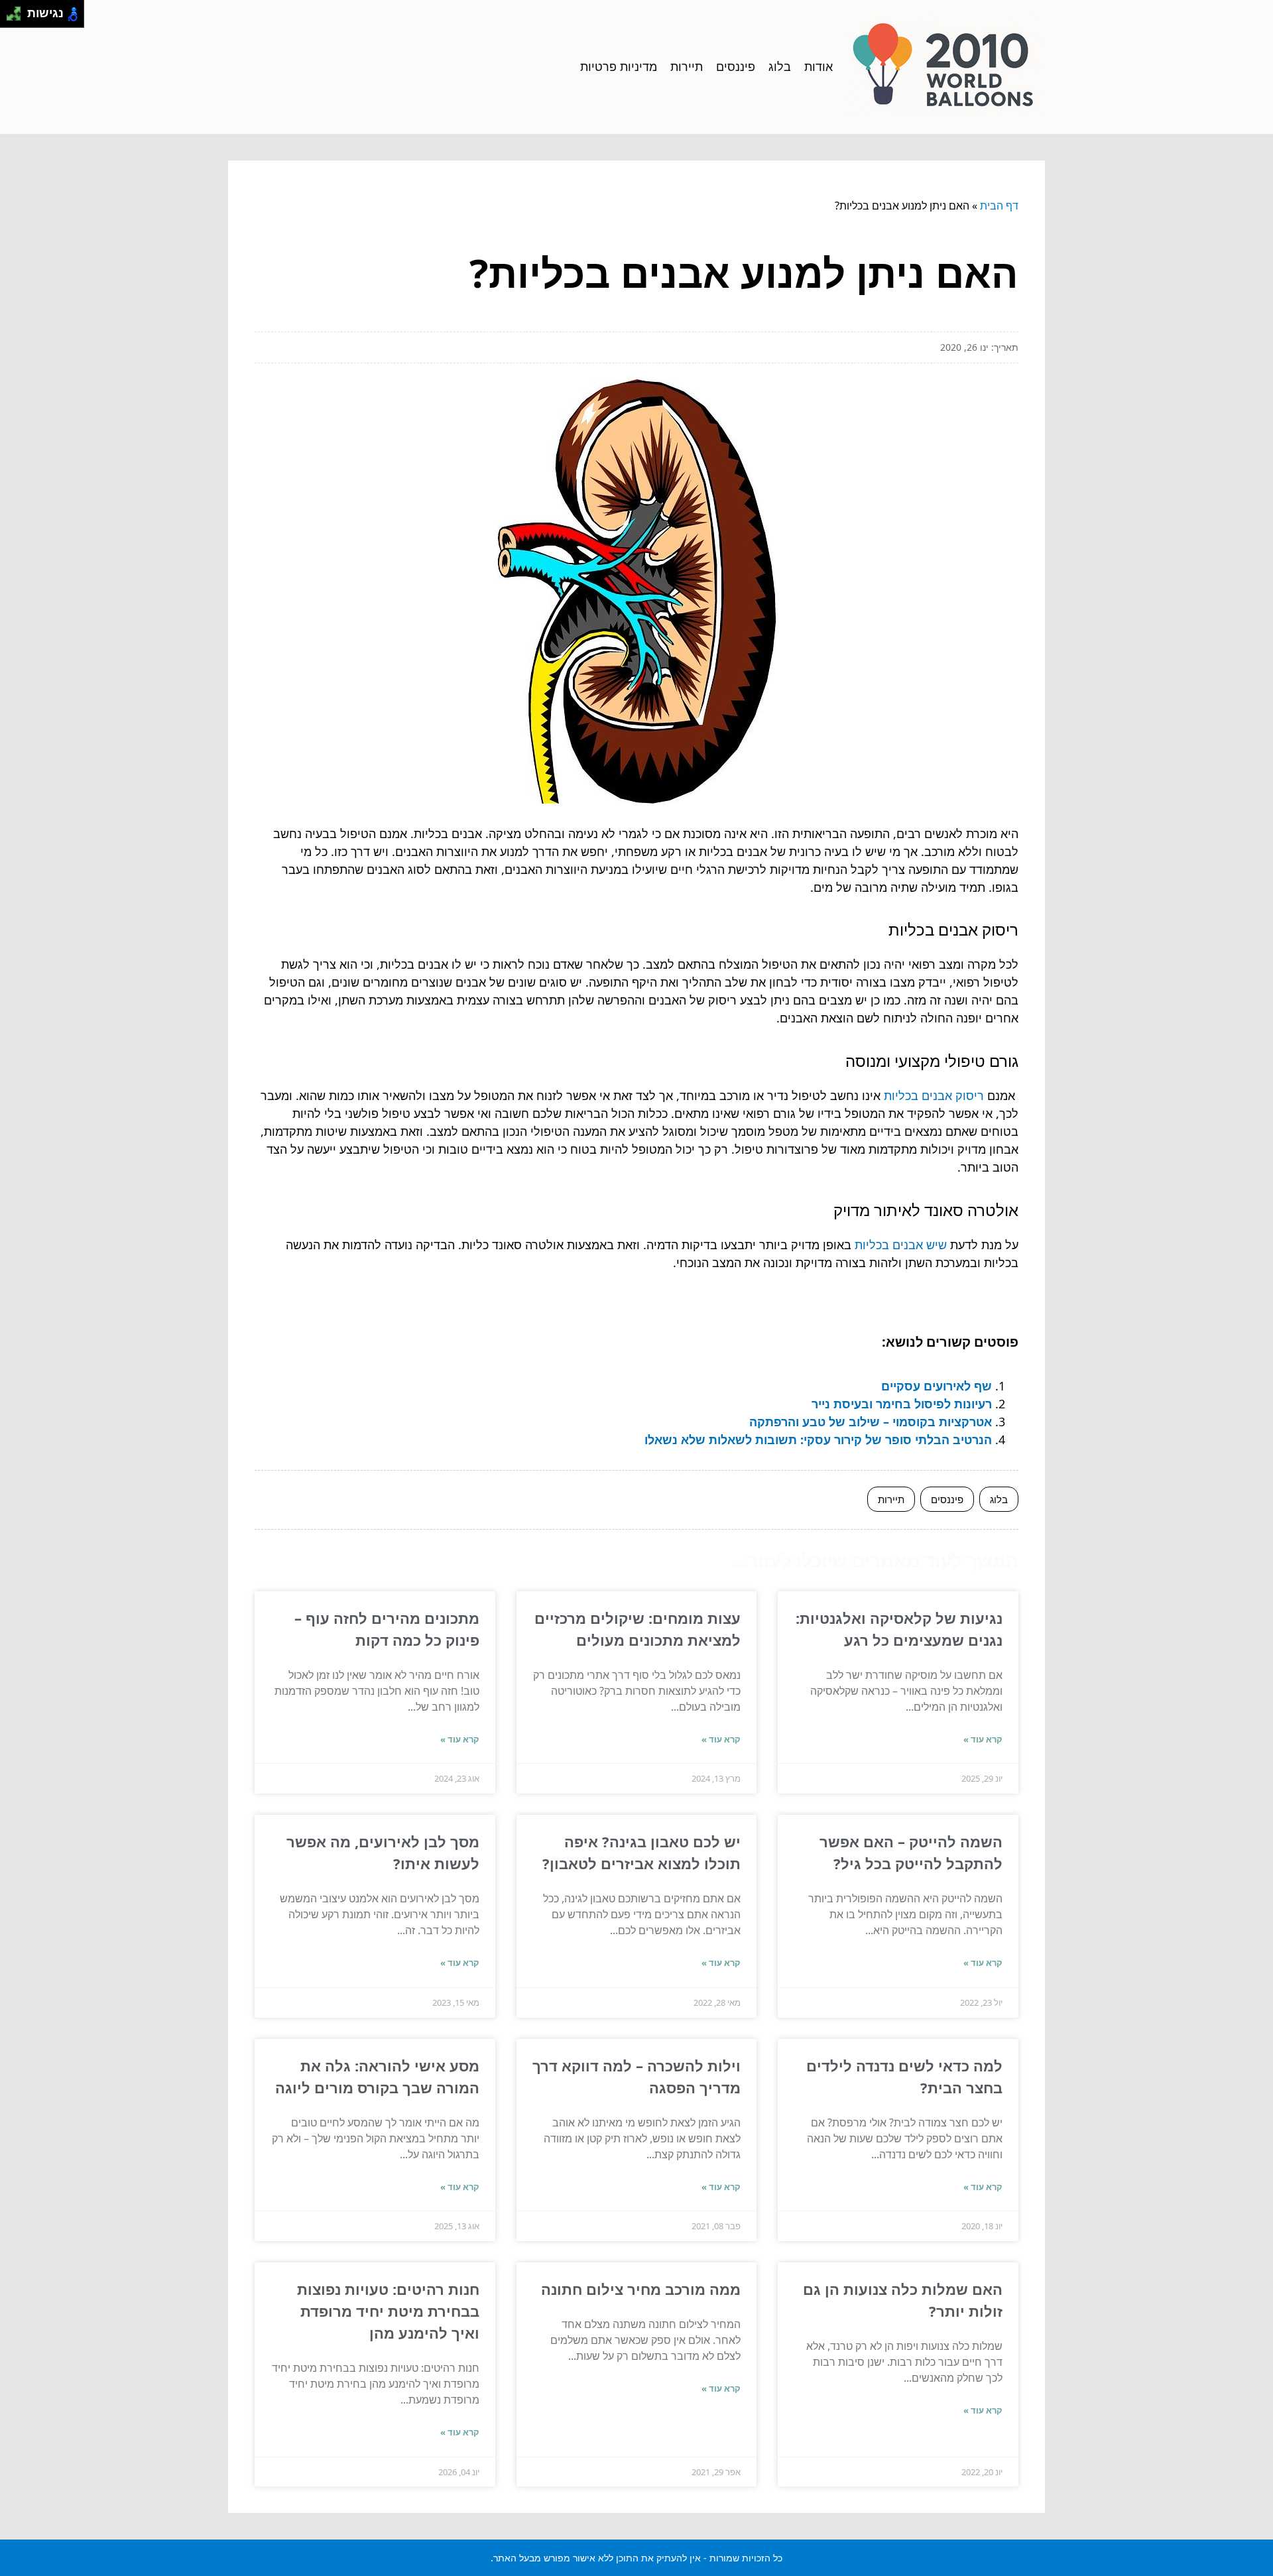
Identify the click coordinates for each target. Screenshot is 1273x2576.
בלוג (780, 66)
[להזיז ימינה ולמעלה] (18, 10)
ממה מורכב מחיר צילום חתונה (641, 2289)
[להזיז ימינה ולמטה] (18, 18)
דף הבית (999, 206)
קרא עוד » (983, 1739)
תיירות (687, 66)
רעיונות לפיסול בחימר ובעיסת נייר (902, 1404)
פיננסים (736, 66)
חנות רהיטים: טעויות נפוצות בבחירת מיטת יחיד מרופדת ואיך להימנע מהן (388, 2311)
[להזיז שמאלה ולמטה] (10, 18)
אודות (818, 66)
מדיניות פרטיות (619, 66)
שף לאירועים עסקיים (937, 1386)
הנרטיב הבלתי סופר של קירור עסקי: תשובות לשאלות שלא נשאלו (818, 1440)
